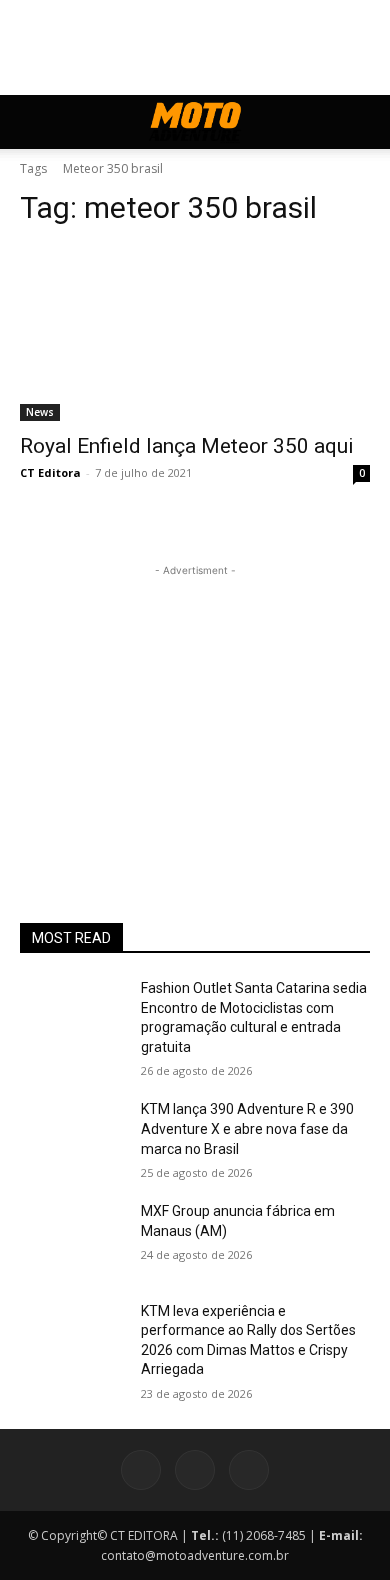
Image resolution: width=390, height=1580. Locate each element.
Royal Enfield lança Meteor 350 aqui (187, 446)
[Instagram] (195, 1470)
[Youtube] (249, 1470)
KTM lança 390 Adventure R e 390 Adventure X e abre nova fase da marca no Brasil (247, 1128)
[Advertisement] (195, 706)
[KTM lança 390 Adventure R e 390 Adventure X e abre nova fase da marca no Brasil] (72, 1137)
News (40, 412)
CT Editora (50, 472)
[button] (34, 122)
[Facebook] (141, 1470)
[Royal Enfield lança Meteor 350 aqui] (195, 333)
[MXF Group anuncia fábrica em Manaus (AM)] (72, 1239)
